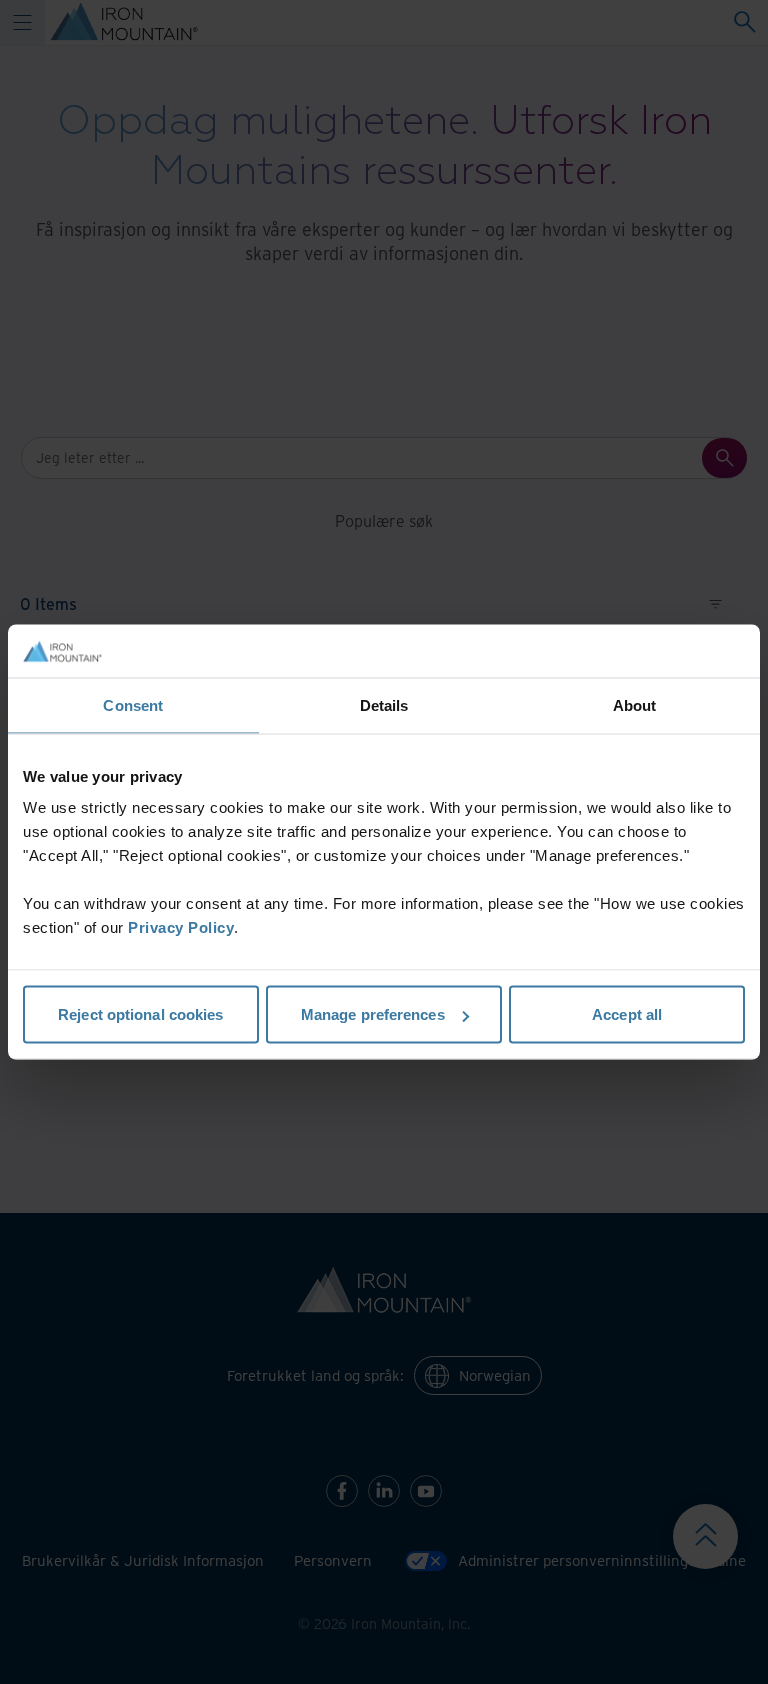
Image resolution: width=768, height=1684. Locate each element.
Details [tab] (384, 704)
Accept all (627, 1014)
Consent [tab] (133, 704)
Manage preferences (373, 1014)
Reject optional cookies (140, 1014)
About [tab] (635, 704)
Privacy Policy (181, 927)
